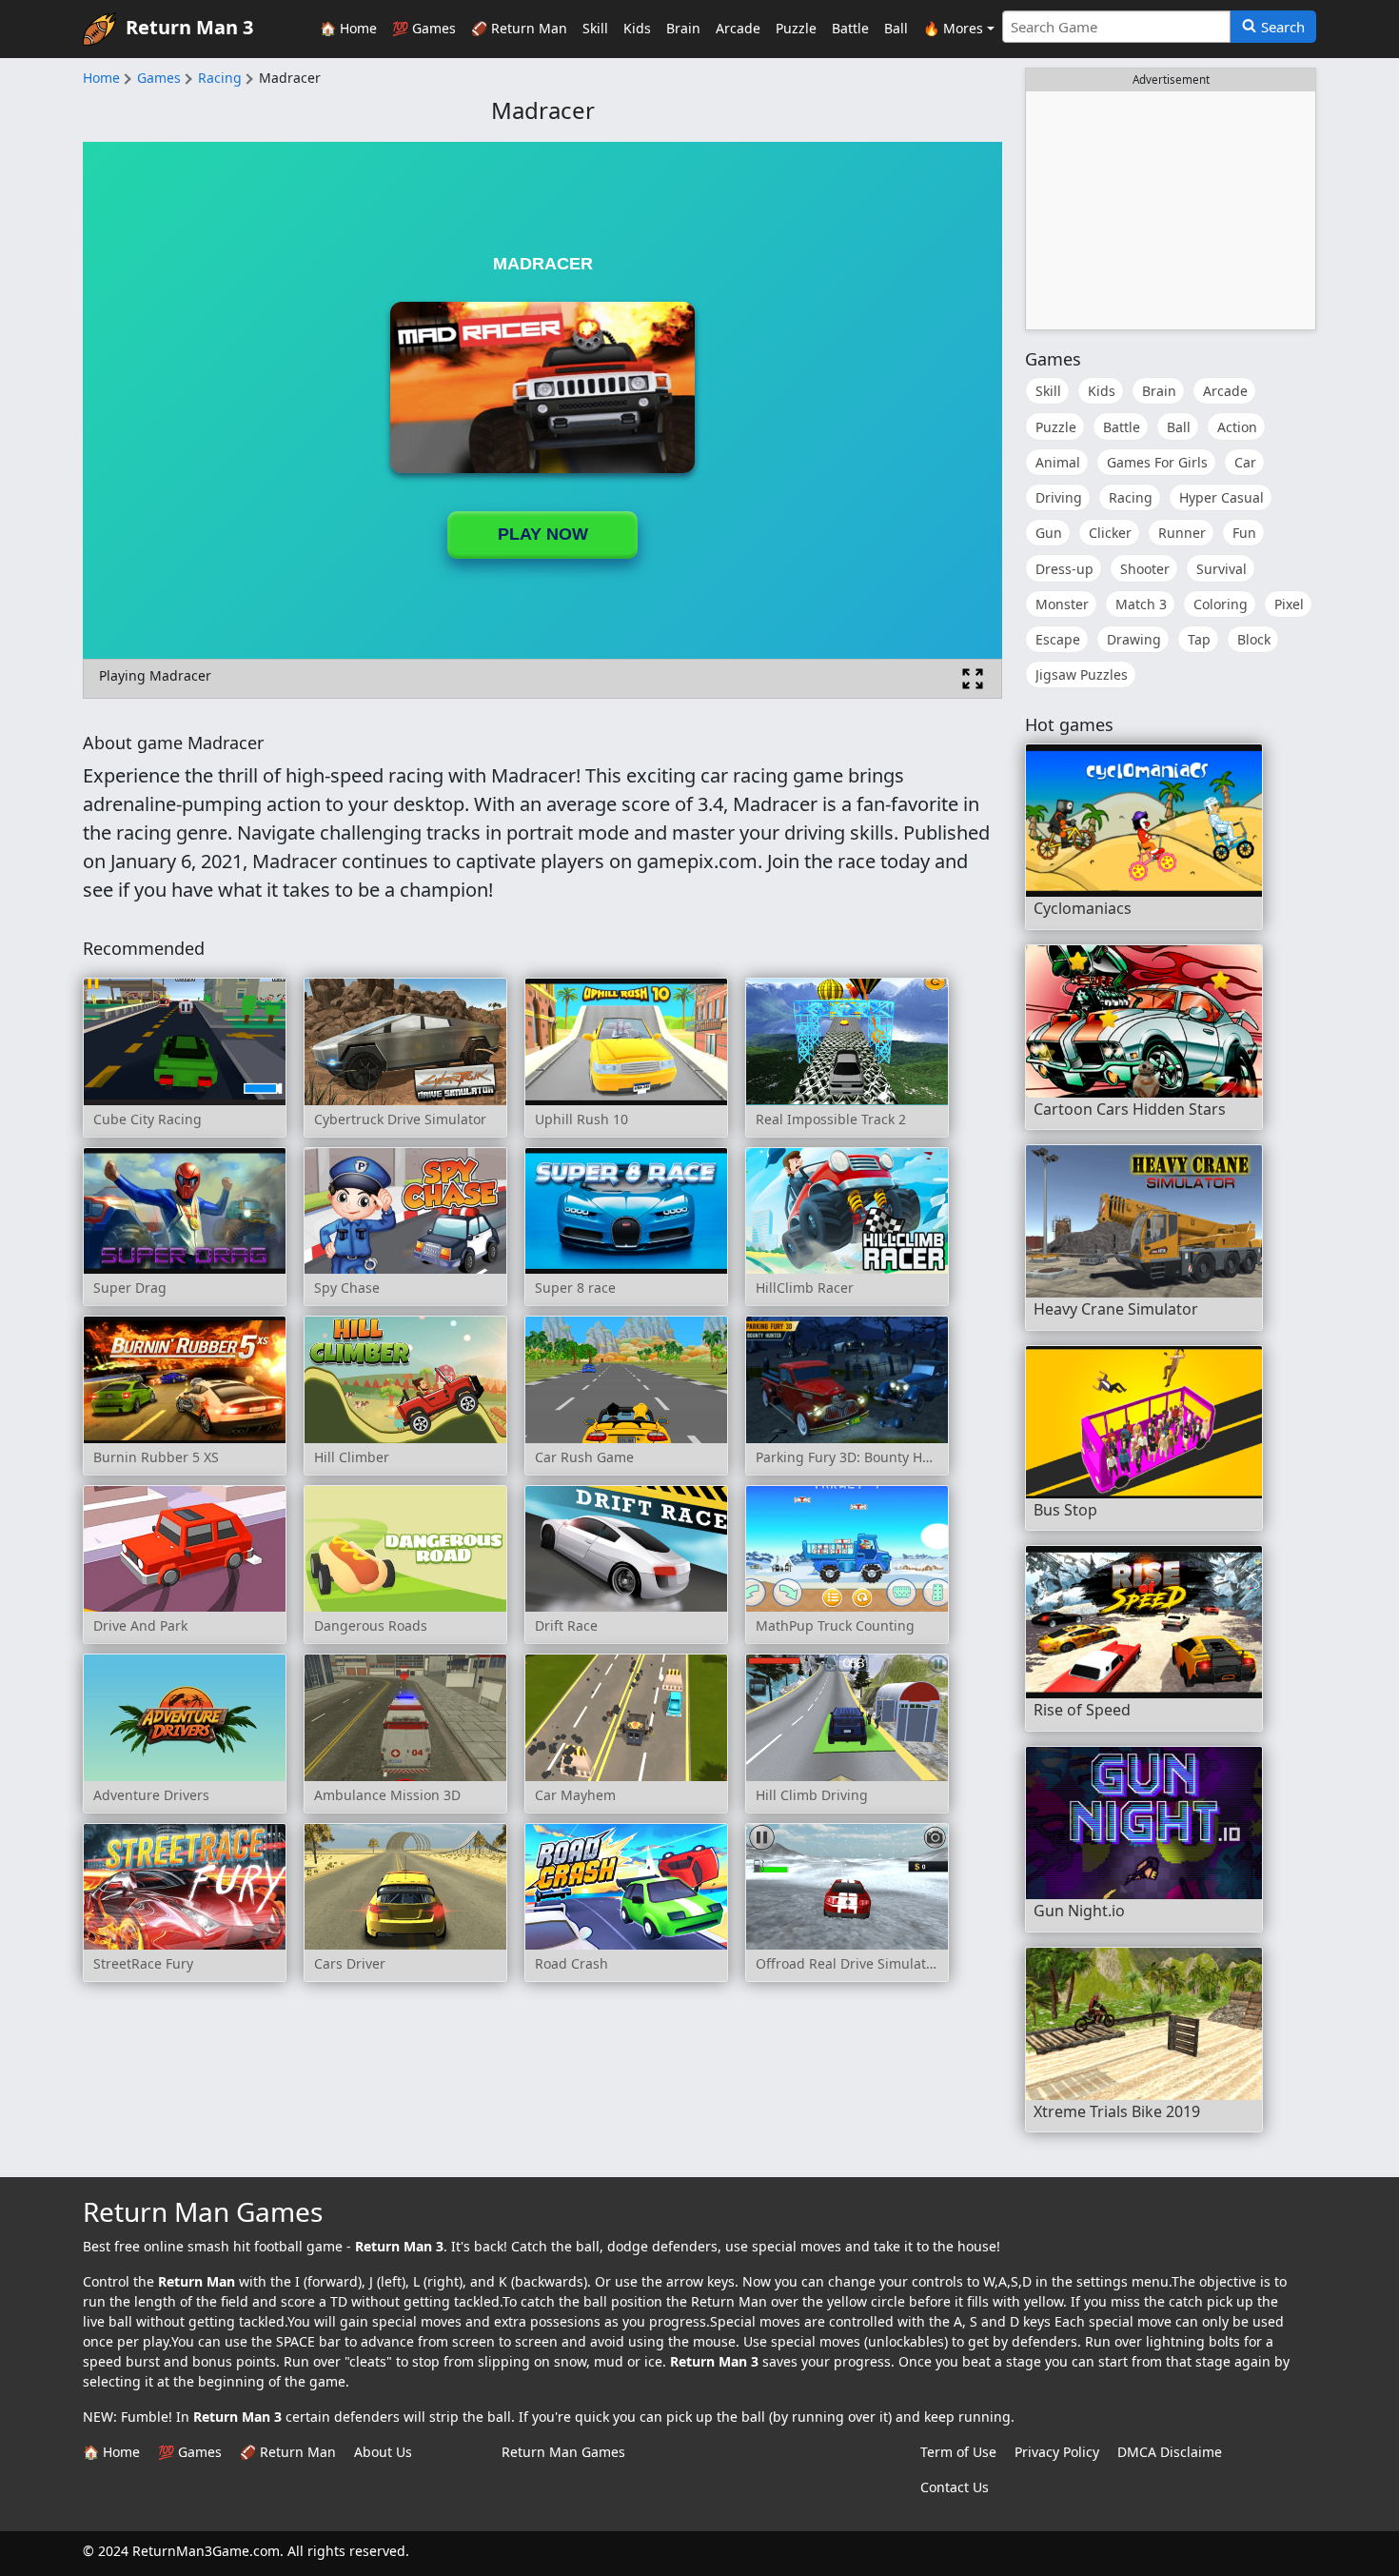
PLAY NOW (543, 534)
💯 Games (424, 28)
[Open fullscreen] (973, 679)
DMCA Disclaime (1170, 2452)
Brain (683, 28)
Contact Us (955, 2487)
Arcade (738, 28)
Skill (595, 28)
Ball (896, 28)
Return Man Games (563, 2452)
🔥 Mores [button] (953, 28)
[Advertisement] (1171, 210)
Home (101, 78)
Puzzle (796, 28)
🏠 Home (348, 28)
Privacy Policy (1057, 2452)
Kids (637, 28)
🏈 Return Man (519, 28)
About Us (383, 2452)
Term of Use (958, 2452)
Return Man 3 (189, 27)
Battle (850, 28)
